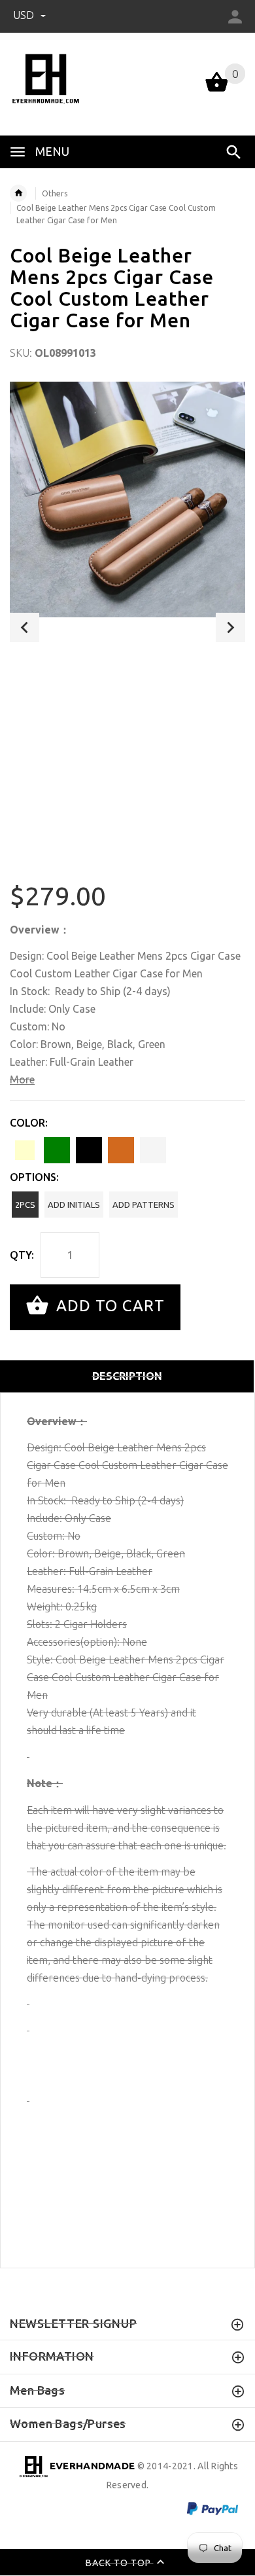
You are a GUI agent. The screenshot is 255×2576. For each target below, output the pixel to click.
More (22, 1079)
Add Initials (74, 1205)
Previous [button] (25, 627)
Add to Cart (108, 1306)
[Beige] (25, 1150)
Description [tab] (127, 1376)
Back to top (120, 2563)
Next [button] (230, 627)
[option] (127, 499)
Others (55, 193)
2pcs (25, 1205)
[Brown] (121, 1150)
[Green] (57, 1150)
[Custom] (153, 1150)
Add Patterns (144, 1205)
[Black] (89, 1150)
